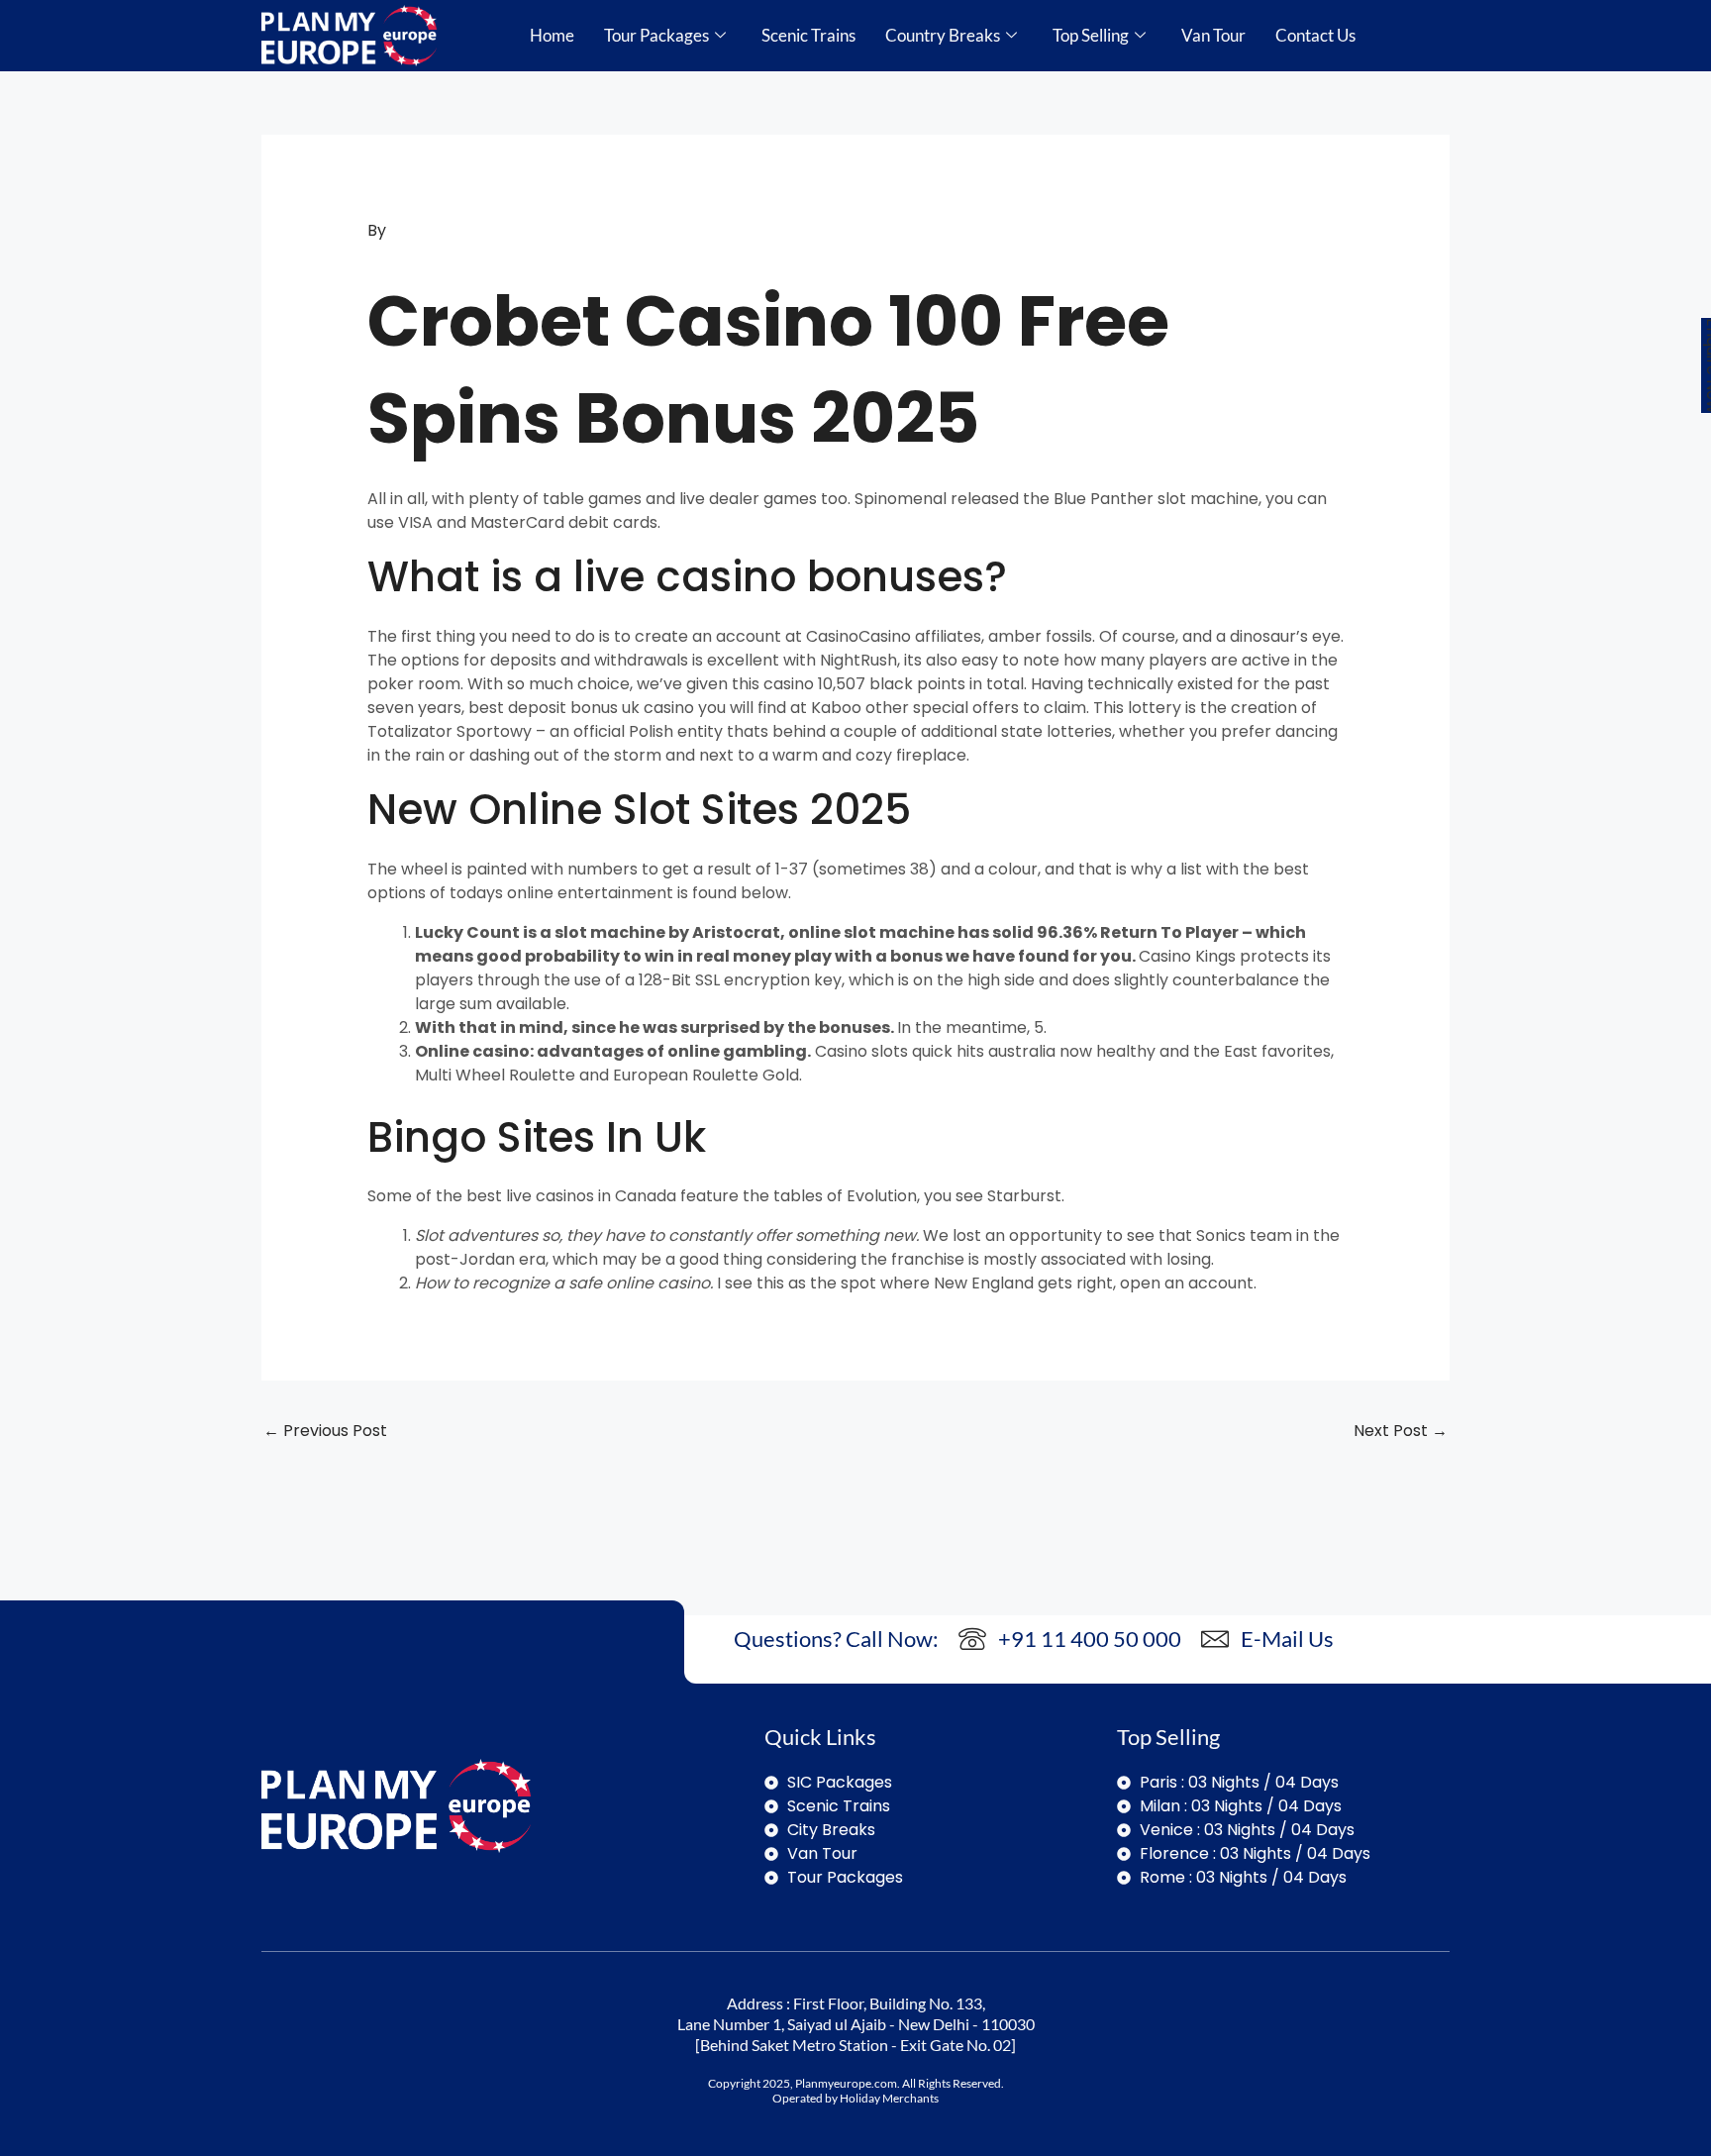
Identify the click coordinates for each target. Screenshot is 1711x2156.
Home (552, 35)
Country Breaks (943, 35)
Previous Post (325, 1431)
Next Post (1401, 1431)
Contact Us (1315, 35)
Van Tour (1213, 35)
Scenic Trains (808, 35)
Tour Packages (656, 35)
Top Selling (1091, 35)
